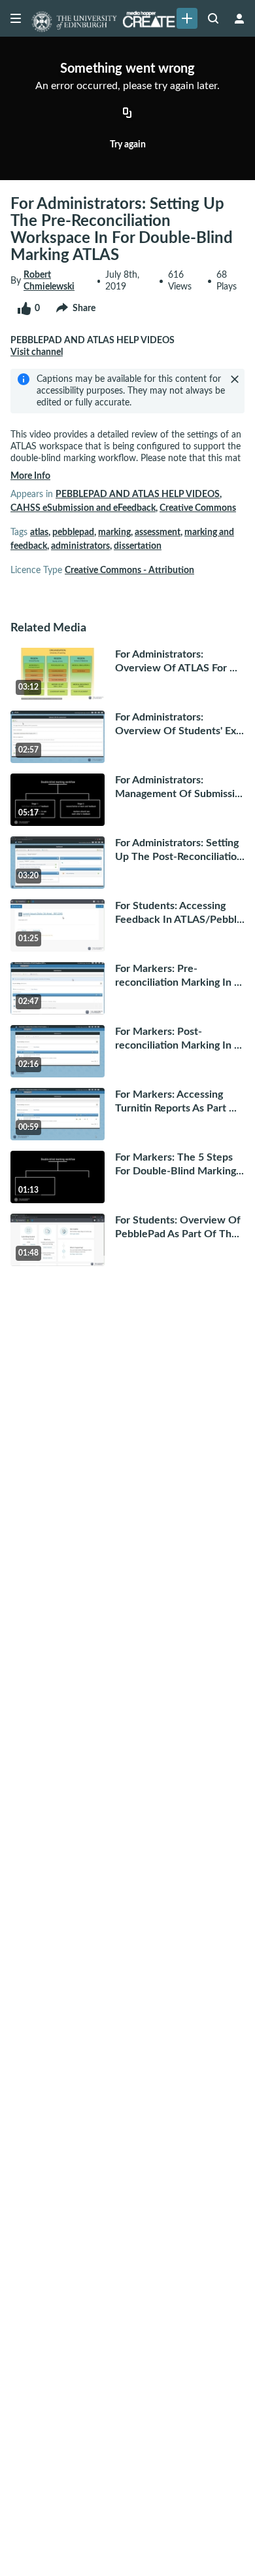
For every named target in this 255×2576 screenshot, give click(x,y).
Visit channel (37, 352)
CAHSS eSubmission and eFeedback (83, 508)
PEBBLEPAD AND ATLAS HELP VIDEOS (138, 495)
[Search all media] (213, 18)
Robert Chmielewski (49, 281)
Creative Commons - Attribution (129, 570)
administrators (80, 546)
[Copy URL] (127, 114)
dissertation (138, 546)
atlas (39, 532)
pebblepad (73, 532)
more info (30, 476)
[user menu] (239, 18)
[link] (187, 18)
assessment (158, 532)
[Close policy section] (235, 379)
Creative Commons (198, 508)
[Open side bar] (16, 18)
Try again (128, 145)
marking (114, 532)
